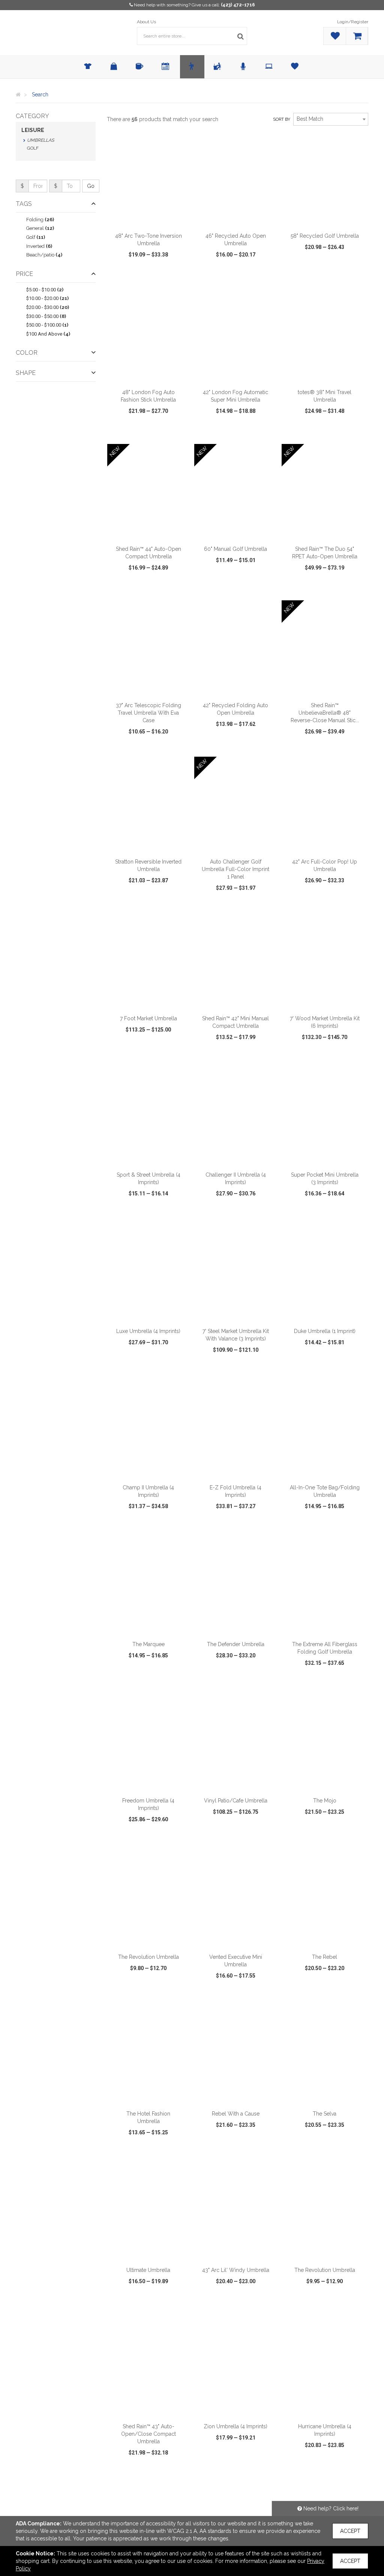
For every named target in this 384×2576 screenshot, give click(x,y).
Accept (350, 2531)
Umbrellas (40, 140)
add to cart (153, 219)
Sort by (282, 119)
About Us (146, 22)
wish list (157, 276)
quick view (126, 276)
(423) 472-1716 (238, 5)
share (182, 276)
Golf (33, 148)
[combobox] (331, 119)
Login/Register (353, 22)
